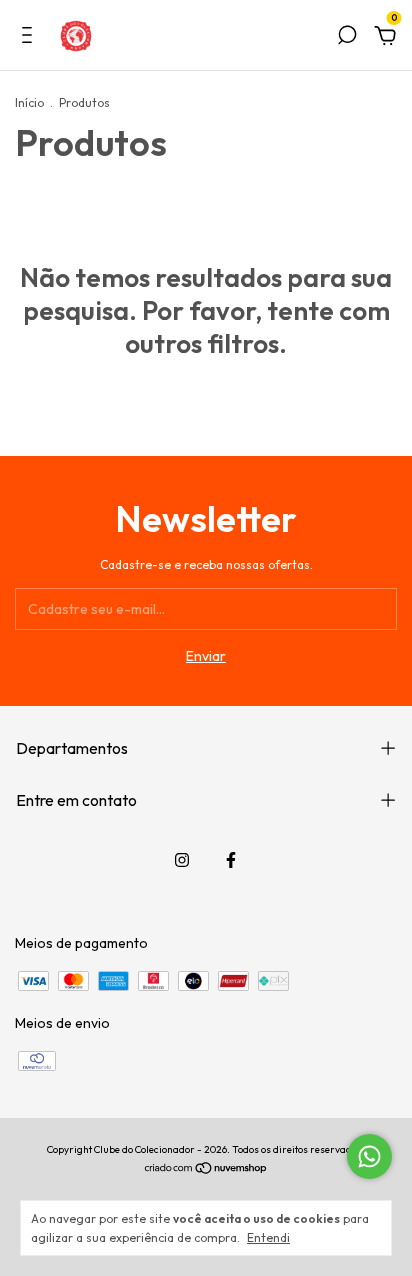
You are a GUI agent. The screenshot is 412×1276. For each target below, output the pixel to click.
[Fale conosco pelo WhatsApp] (369, 1156)
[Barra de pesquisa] (347, 38)
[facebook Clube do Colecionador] (231, 860)
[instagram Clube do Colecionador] (182, 860)
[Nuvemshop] (206, 1170)
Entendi (268, 1237)
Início (29, 102)
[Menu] (30, 38)
